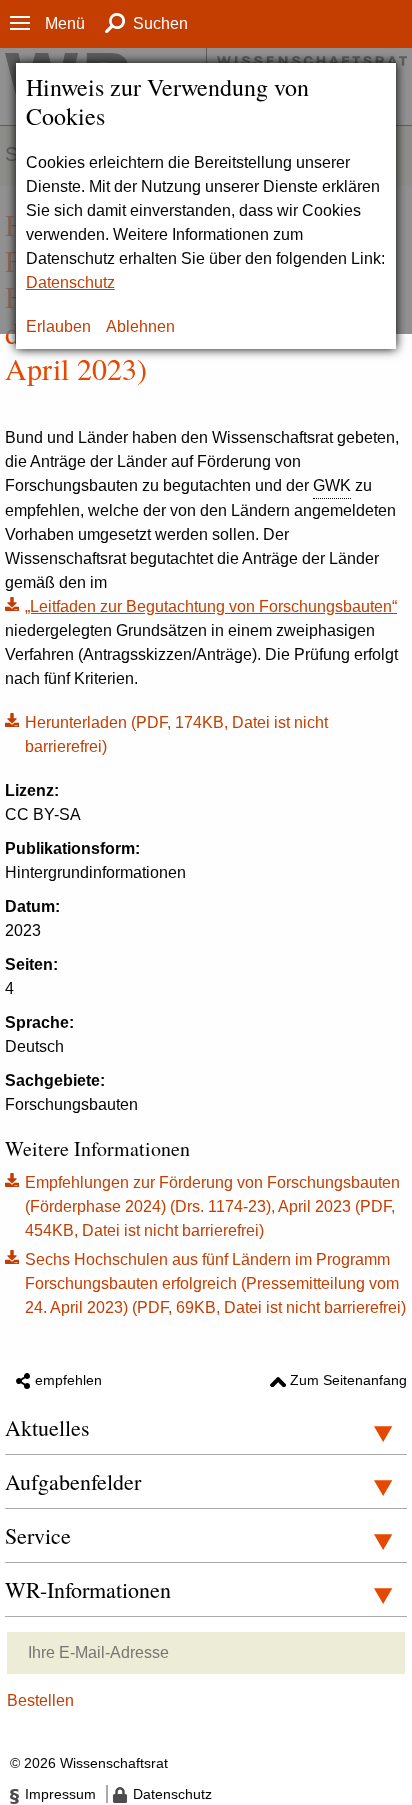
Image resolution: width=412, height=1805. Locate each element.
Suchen (160, 23)
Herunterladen (166, 733)
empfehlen (68, 1380)
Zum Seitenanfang (348, 1380)
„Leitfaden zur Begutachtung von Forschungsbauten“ (211, 606)
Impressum (60, 1794)
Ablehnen (140, 326)
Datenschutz (70, 282)
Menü (65, 23)
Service (38, 1535)
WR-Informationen (88, 1589)
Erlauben (58, 326)
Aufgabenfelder (73, 1481)
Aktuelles (47, 1427)
